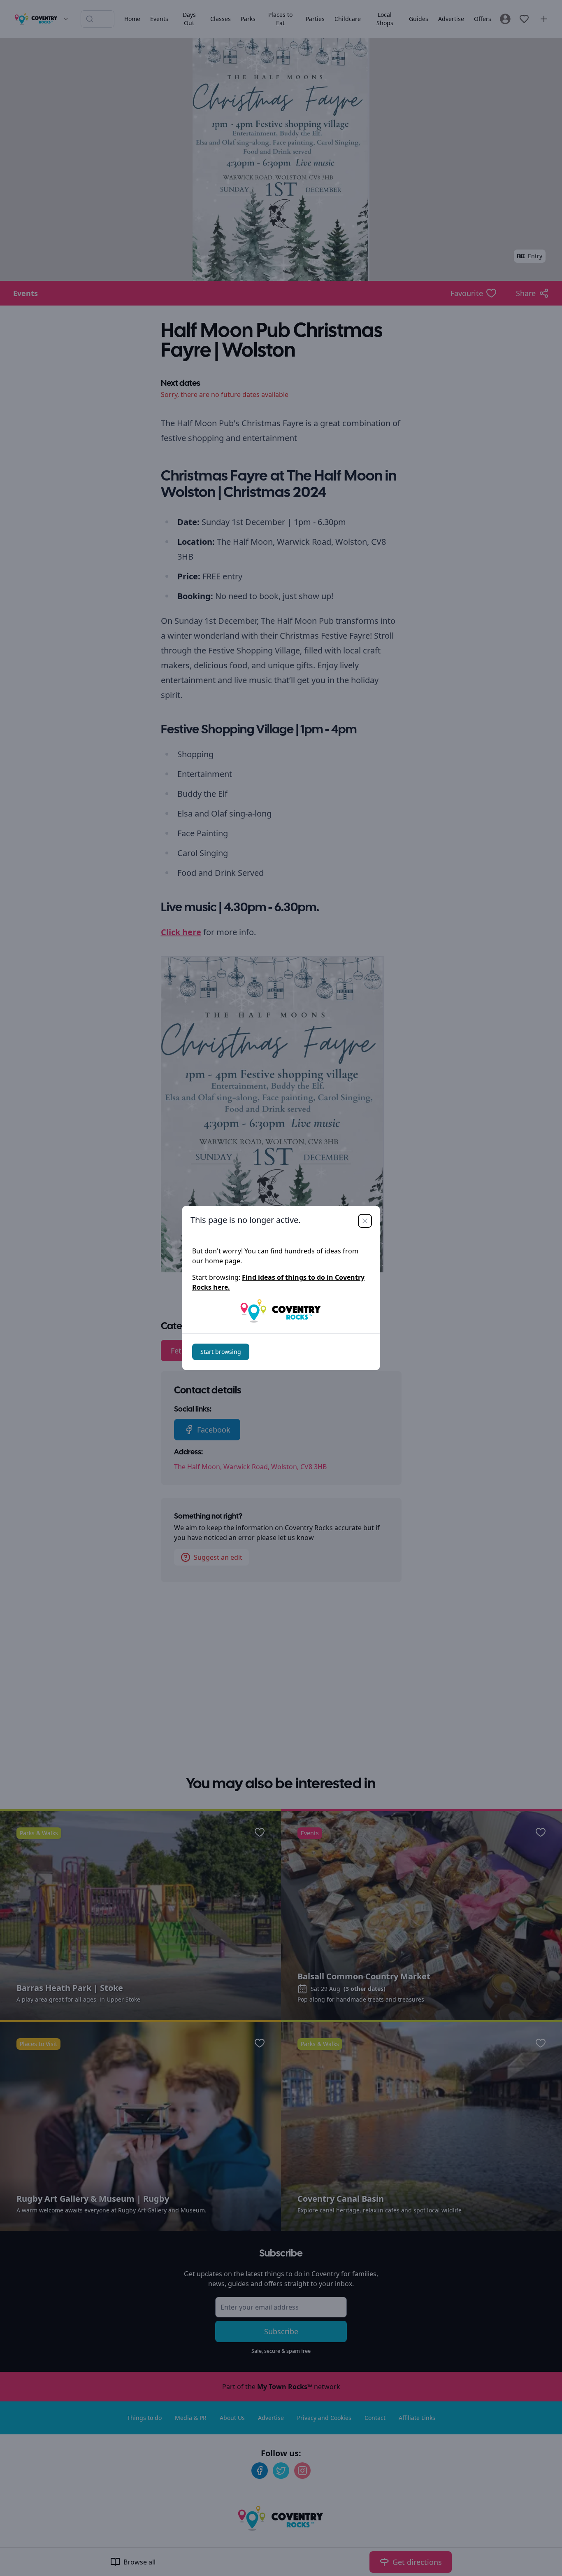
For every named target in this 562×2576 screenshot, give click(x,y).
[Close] (365, 1221)
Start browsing (221, 1352)
